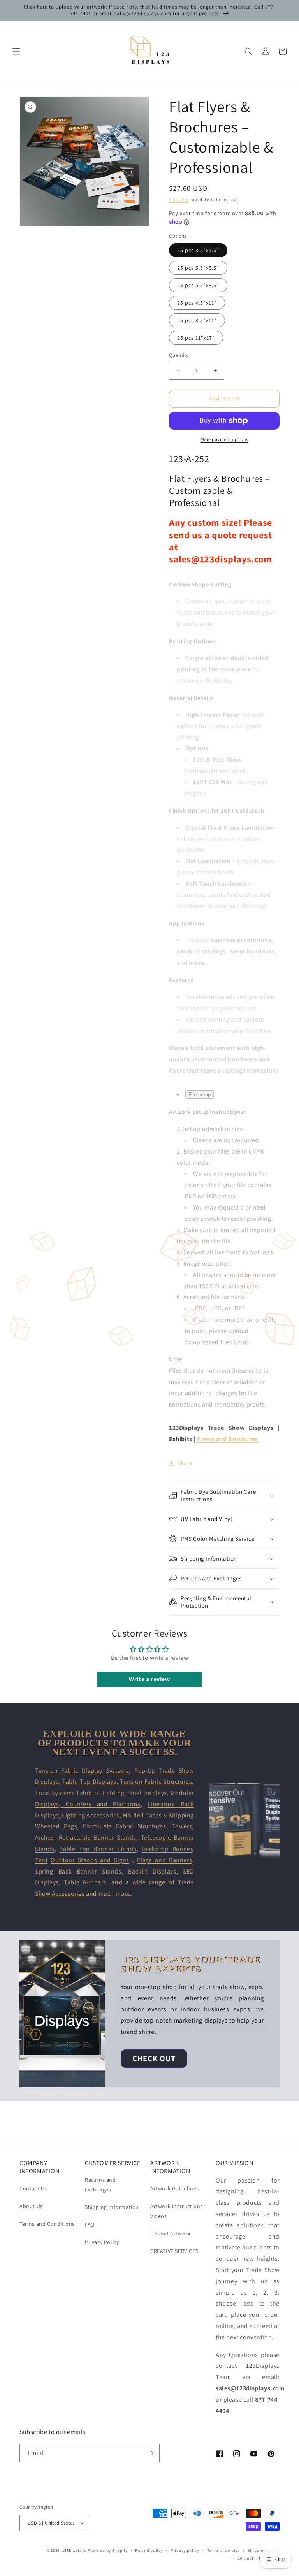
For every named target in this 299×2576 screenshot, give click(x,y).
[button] (16, 51)
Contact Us (33, 2188)
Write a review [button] (149, 1679)
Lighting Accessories (91, 1815)
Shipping (179, 199)
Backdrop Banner (167, 1849)
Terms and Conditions (47, 2224)
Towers (182, 1826)
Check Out (154, 2058)
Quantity (179, 355)
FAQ (90, 2225)
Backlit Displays (149, 1871)
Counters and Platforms (100, 1804)
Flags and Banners (164, 1860)
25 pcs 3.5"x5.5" (198, 250)
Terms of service (223, 2550)
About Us (31, 2206)
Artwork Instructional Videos (178, 2211)
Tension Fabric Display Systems (82, 1771)
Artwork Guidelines (175, 2188)
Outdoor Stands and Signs (90, 1860)
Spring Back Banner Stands (78, 1871)
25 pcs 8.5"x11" (197, 320)
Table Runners (85, 1882)
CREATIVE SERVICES (174, 2251)
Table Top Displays (89, 1781)
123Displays (75, 2550)
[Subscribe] (151, 2453)
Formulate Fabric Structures (124, 1826)
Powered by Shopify (108, 2550)
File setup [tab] (200, 1095)
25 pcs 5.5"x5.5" (198, 268)
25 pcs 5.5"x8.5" (198, 285)
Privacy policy (185, 2550)
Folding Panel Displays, (137, 1793)
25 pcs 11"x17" (196, 338)
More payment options (224, 439)
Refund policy (149, 2550)
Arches (45, 1838)
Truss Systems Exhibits (67, 1793)
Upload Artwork (170, 2234)
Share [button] (185, 1463)
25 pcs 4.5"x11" (197, 303)
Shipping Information (112, 2207)
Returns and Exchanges (100, 2185)
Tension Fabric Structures (156, 1781)
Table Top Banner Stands (98, 1849)
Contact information (259, 2558)
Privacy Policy (102, 2242)
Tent (41, 1860)
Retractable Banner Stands (98, 1838)
